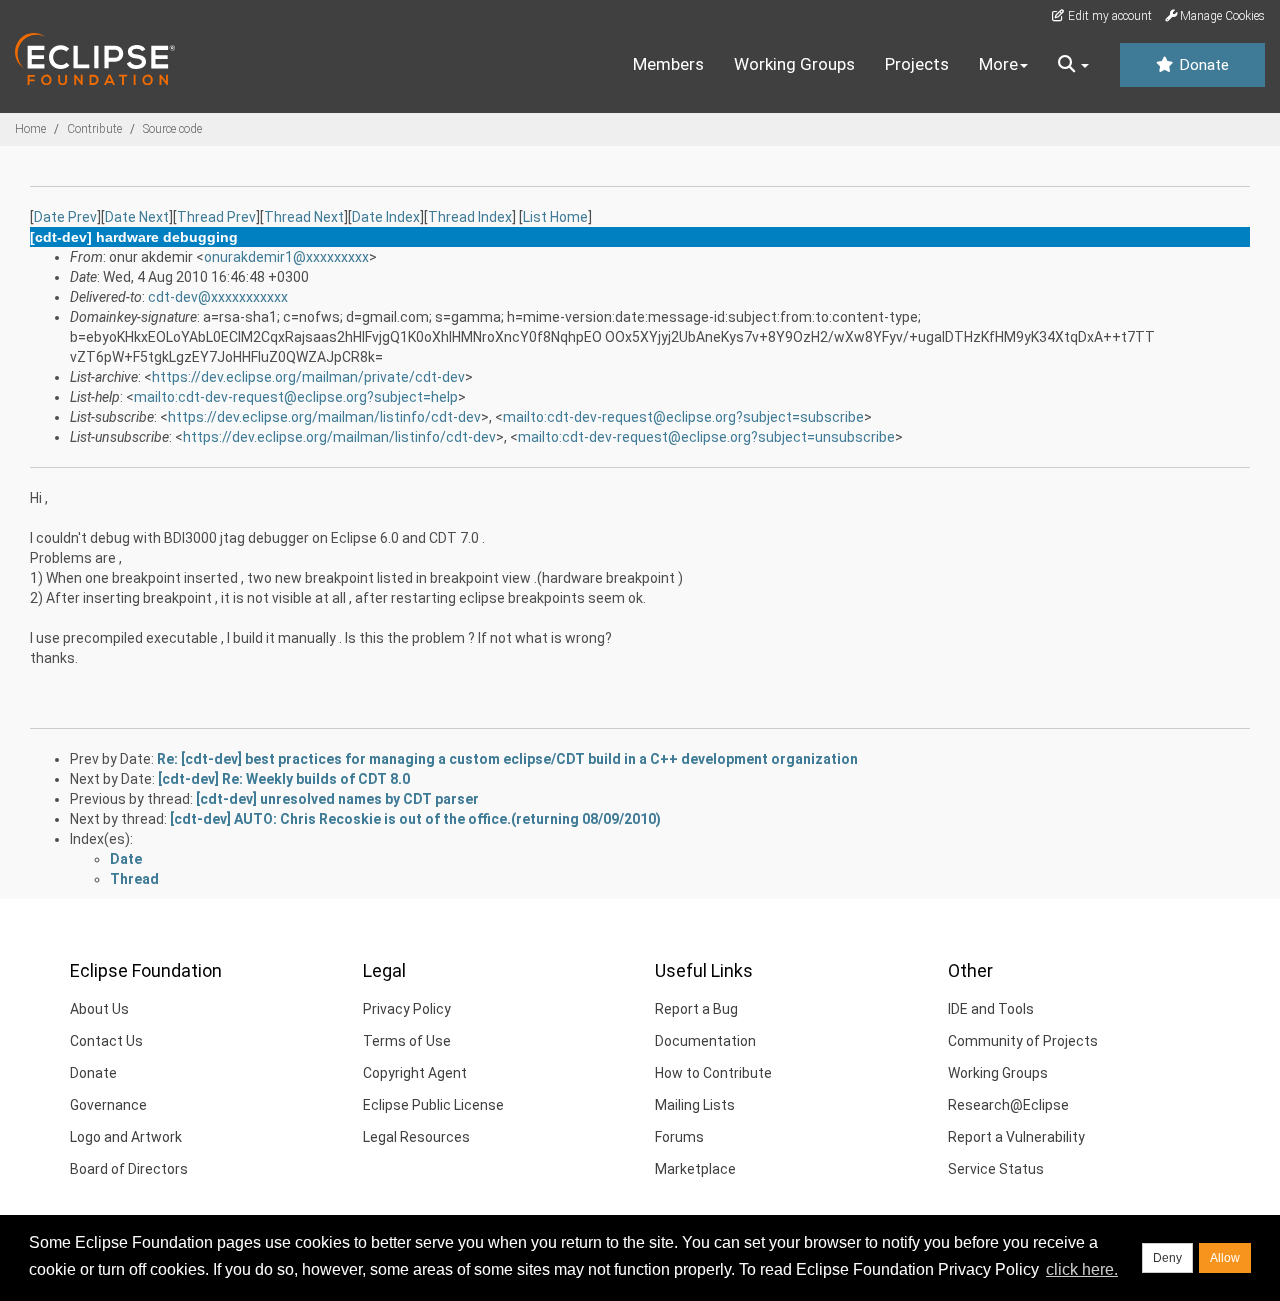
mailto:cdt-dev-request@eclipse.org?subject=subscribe (683, 417)
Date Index (386, 217)
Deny (1167, 1258)
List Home (555, 217)
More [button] (998, 64)
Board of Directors (129, 1169)
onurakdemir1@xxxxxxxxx (286, 257)
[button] (1073, 65)
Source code (172, 129)
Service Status (996, 1169)
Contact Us (106, 1041)
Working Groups (794, 64)
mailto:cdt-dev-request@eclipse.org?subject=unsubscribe (706, 437)
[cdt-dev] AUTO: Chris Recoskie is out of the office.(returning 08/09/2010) (415, 819)
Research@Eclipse (1008, 1105)
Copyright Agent (415, 1073)
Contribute (94, 129)
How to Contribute (713, 1073)
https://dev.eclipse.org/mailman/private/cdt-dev (308, 377)
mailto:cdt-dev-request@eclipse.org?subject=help (296, 397)
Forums (679, 1137)
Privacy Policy (407, 1009)
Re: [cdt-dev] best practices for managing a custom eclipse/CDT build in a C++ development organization (507, 759)
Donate (1202, 65)
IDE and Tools (991, 1009)
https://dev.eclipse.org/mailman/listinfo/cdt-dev (324, 417)
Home (30, 129)
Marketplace (695, 1169)
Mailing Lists (695, 1105)
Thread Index (470, 217)
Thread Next (304, 217)
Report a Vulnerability (1016, 1137)
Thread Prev (216, 217)
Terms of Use (407, 1041)
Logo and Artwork (126, 1137)
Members (668, 64)
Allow (1225, 1258)
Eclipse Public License (433, 1105)
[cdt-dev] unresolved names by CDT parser (337, 799)
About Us (99, 1009)
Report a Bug (696, 1009)
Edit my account (1108, 16)
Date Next (137, 217)
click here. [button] (1082, 1269)
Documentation (705, 1041)
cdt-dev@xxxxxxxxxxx (218, 297)
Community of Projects (1023, 1041)
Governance (108, 1105)
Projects (917, 64)
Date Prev (65, 217)
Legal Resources (416, 1137)
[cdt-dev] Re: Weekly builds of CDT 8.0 (284, 779)
